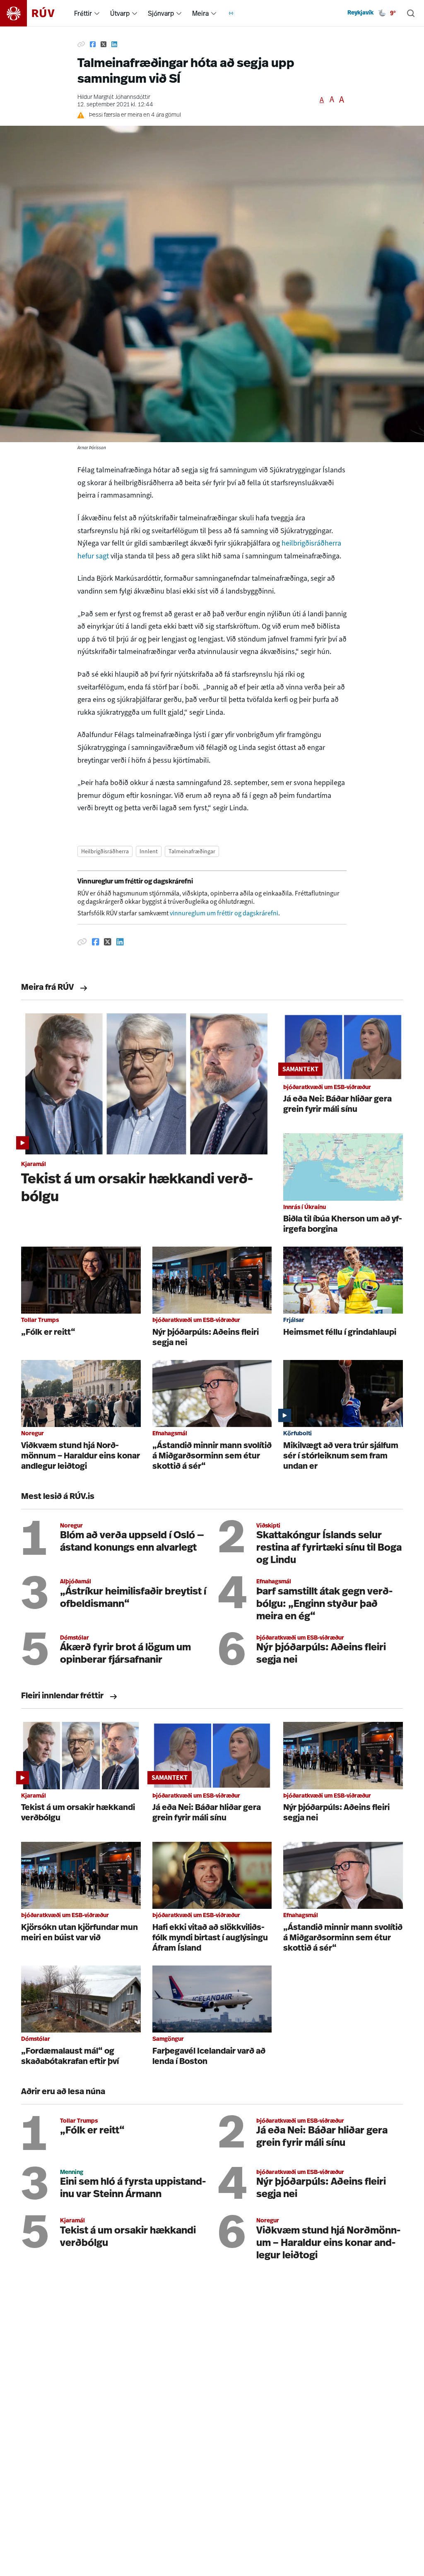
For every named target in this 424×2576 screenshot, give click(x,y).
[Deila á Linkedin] (114, 45)
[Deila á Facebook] (93, 45)
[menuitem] (97, 13)
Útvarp (120, 13)
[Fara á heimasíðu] (35, 13)
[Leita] (411, 13)
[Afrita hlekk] (81, 45)
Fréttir (83, 13)
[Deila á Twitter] (104, 45)
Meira (200, 13)
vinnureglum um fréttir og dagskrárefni (224, 913)
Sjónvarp (161, 13)
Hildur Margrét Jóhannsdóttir (114, 97)
